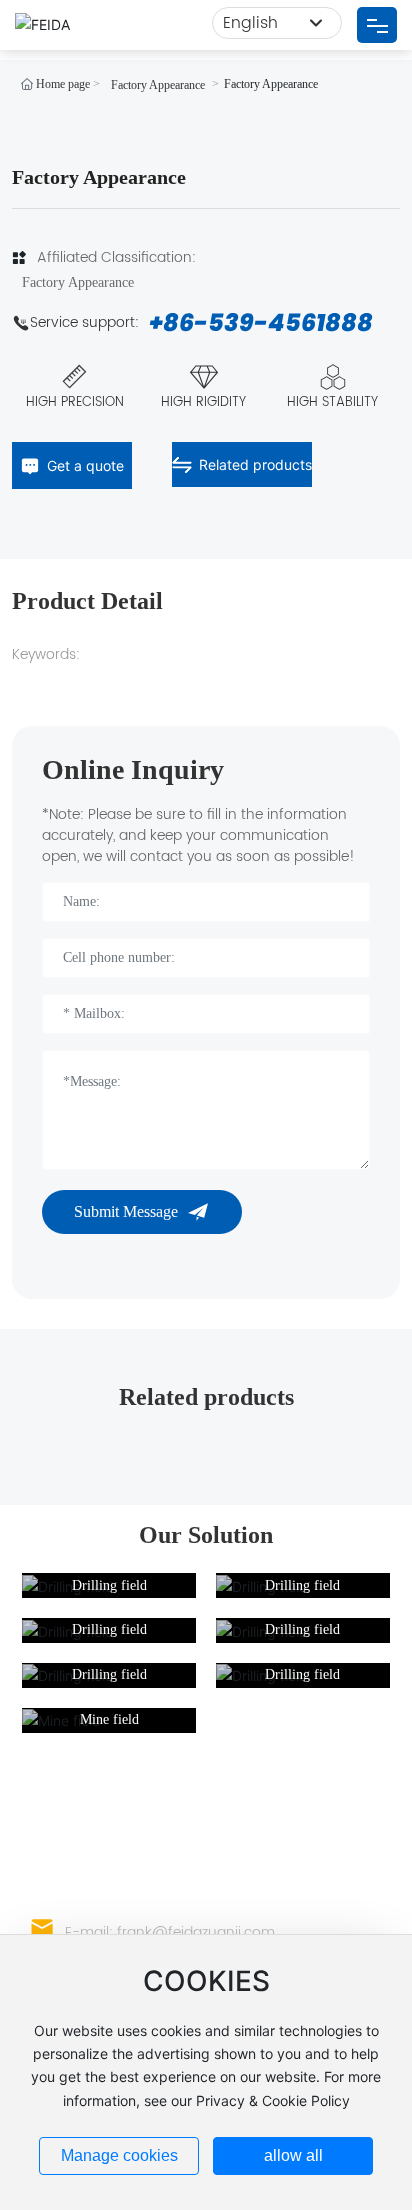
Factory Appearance (158, 85)
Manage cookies (119, 2155)
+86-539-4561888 (261, 322)
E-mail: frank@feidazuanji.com (170, 1932)
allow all (293, 2155)
